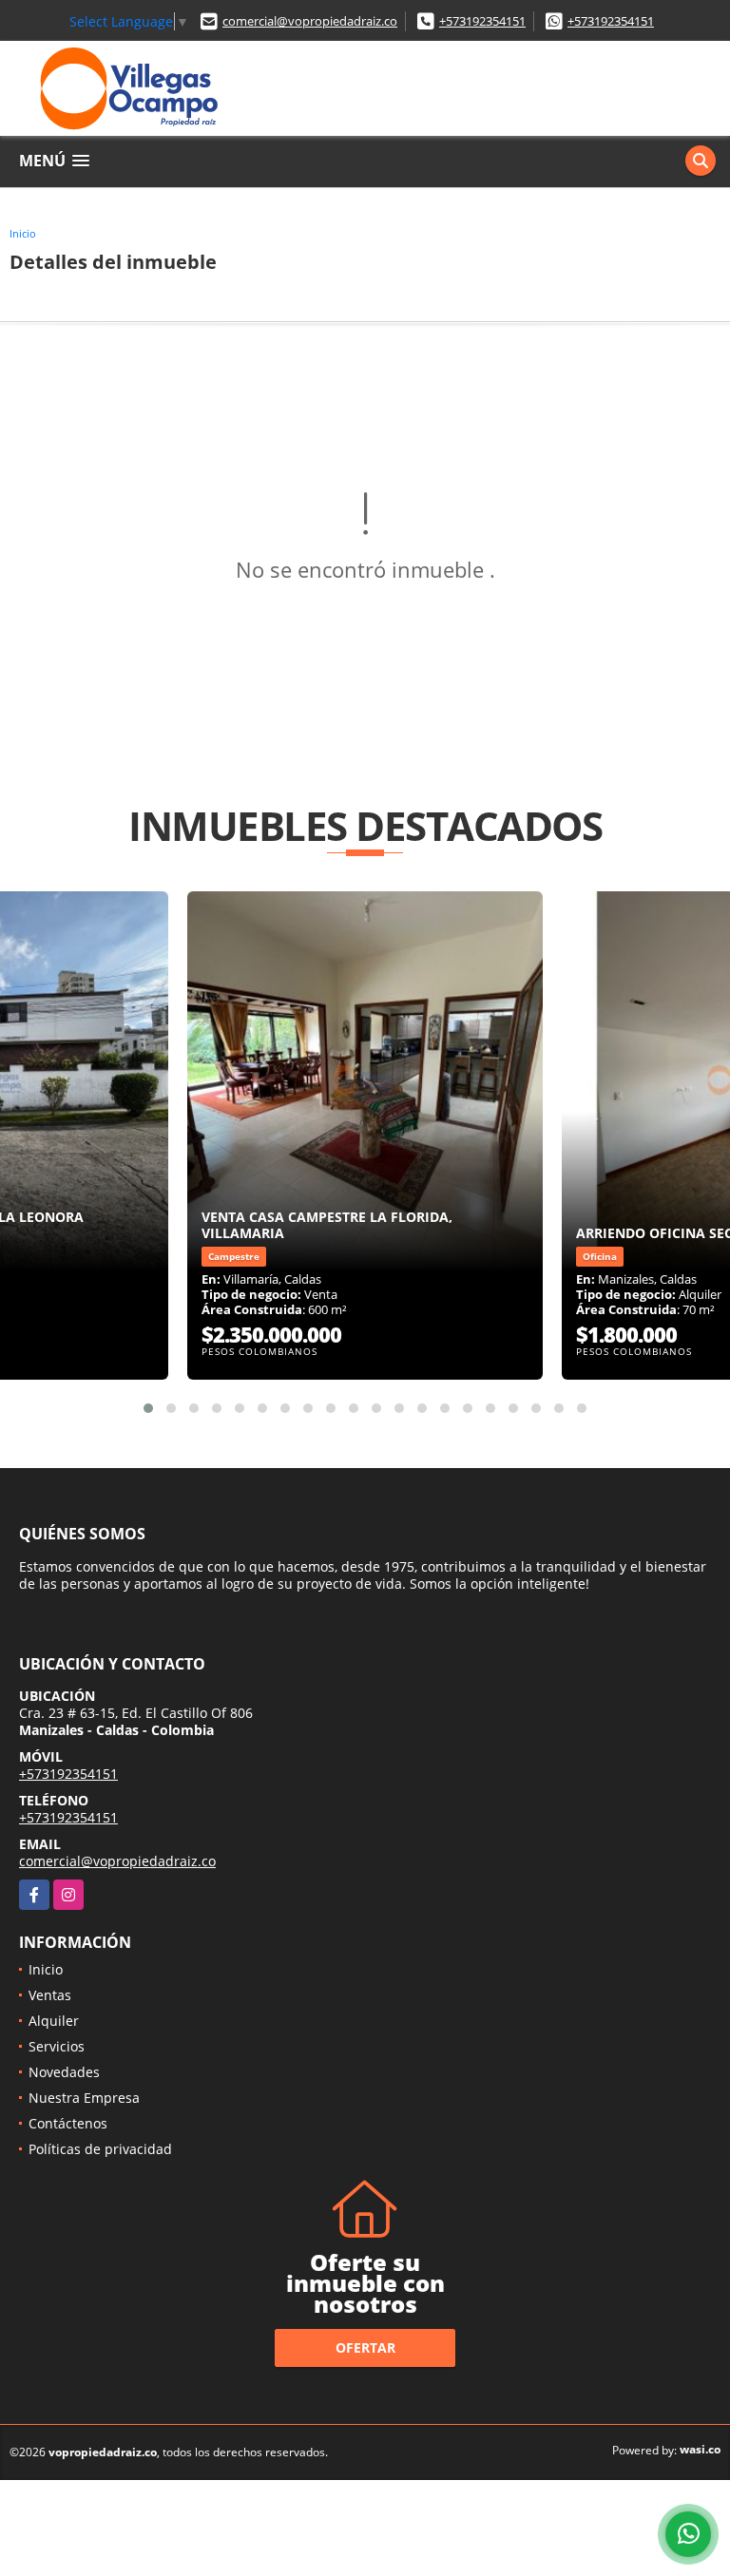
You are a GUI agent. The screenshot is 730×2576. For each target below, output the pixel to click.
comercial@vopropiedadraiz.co (310, 21)
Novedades (64, 2072)
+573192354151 (482, 21)
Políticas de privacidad (100, 2149)
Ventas (50, 1995)
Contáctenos (68, 2123)
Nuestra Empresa (84, 2098)
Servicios (57, 2046)
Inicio (23, 233)
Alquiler (54, 2021)
